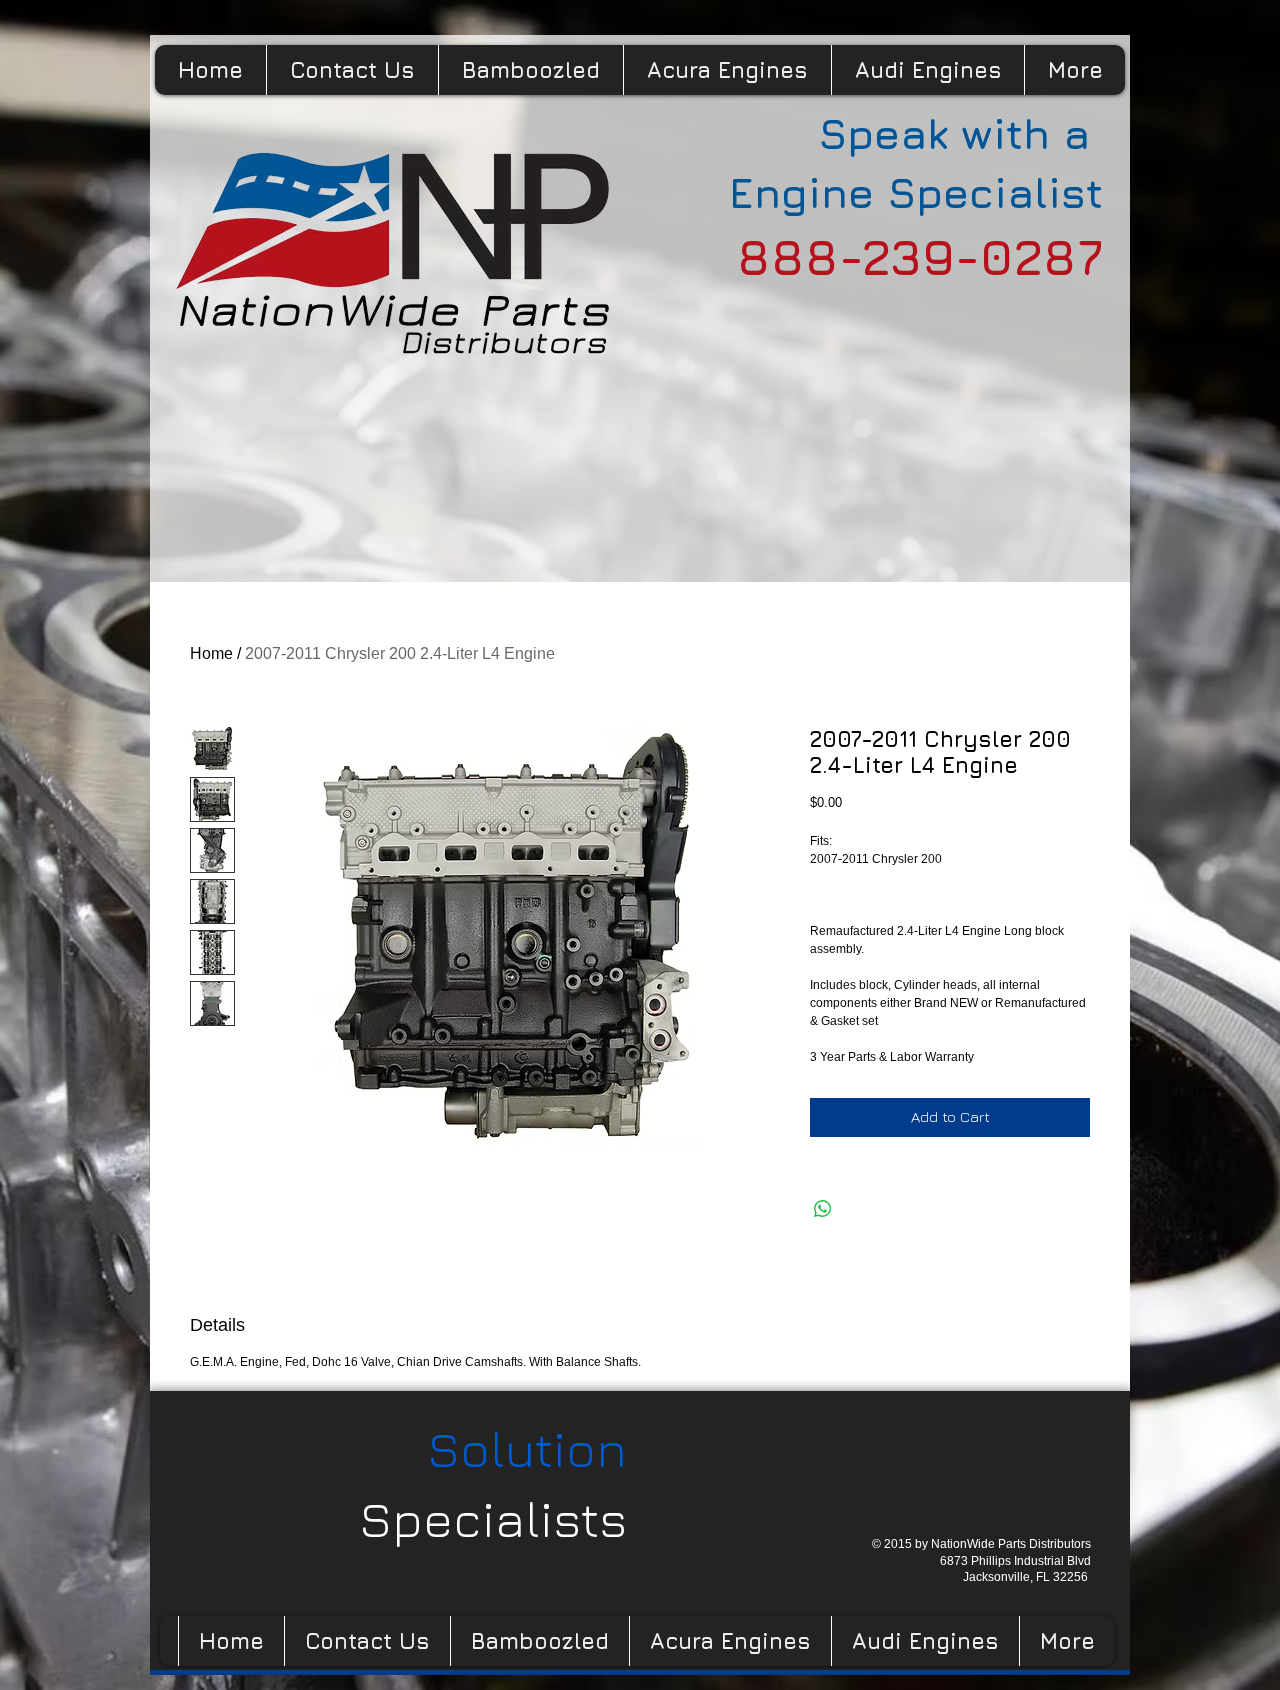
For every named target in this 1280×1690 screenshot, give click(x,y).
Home (211, 653)
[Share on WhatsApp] (823, 1209)
